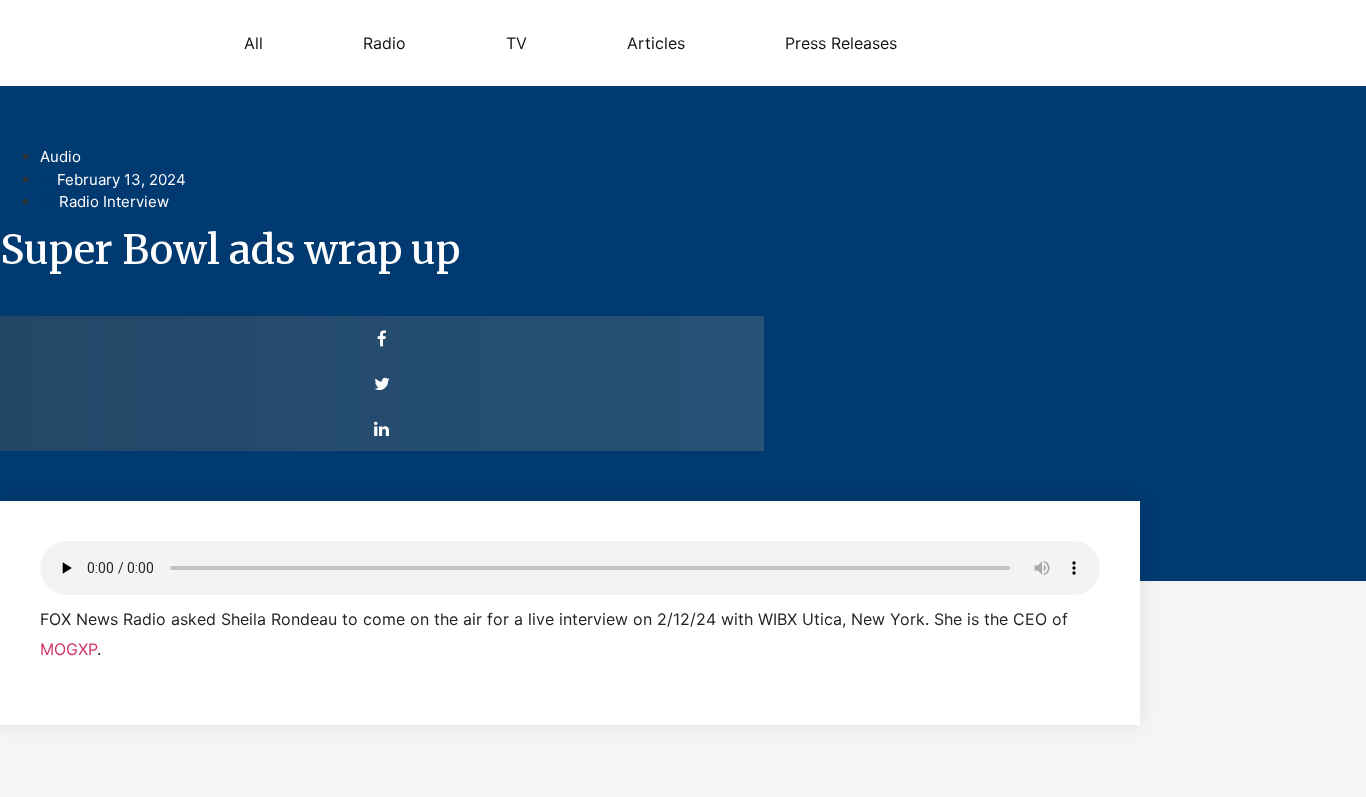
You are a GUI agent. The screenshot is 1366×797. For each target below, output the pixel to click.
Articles (656, 43)
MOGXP (68, 649)
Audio (60, 156)
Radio (384, 43)
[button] (382, 338)
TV (516, 43)
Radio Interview (114, 201)
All (253, 43)
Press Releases (841, 43)
